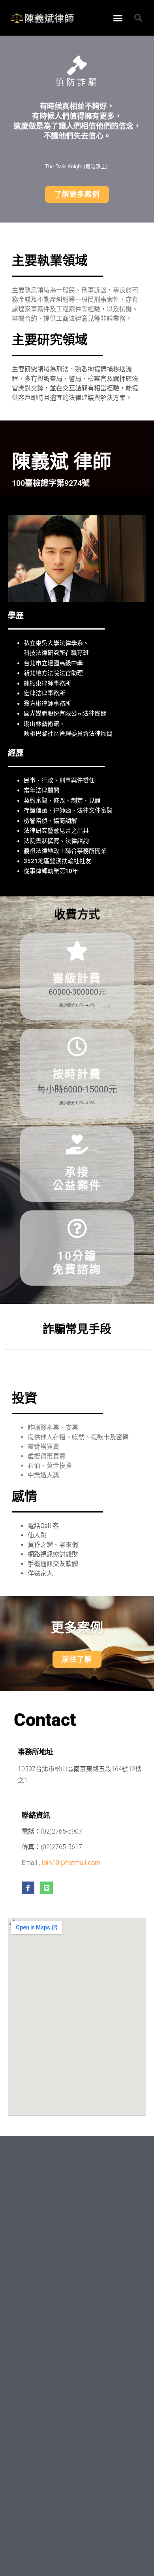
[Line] (47, 1888)
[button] (118, 18)
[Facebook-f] (28, 1888)
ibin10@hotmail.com (71, 1863)
